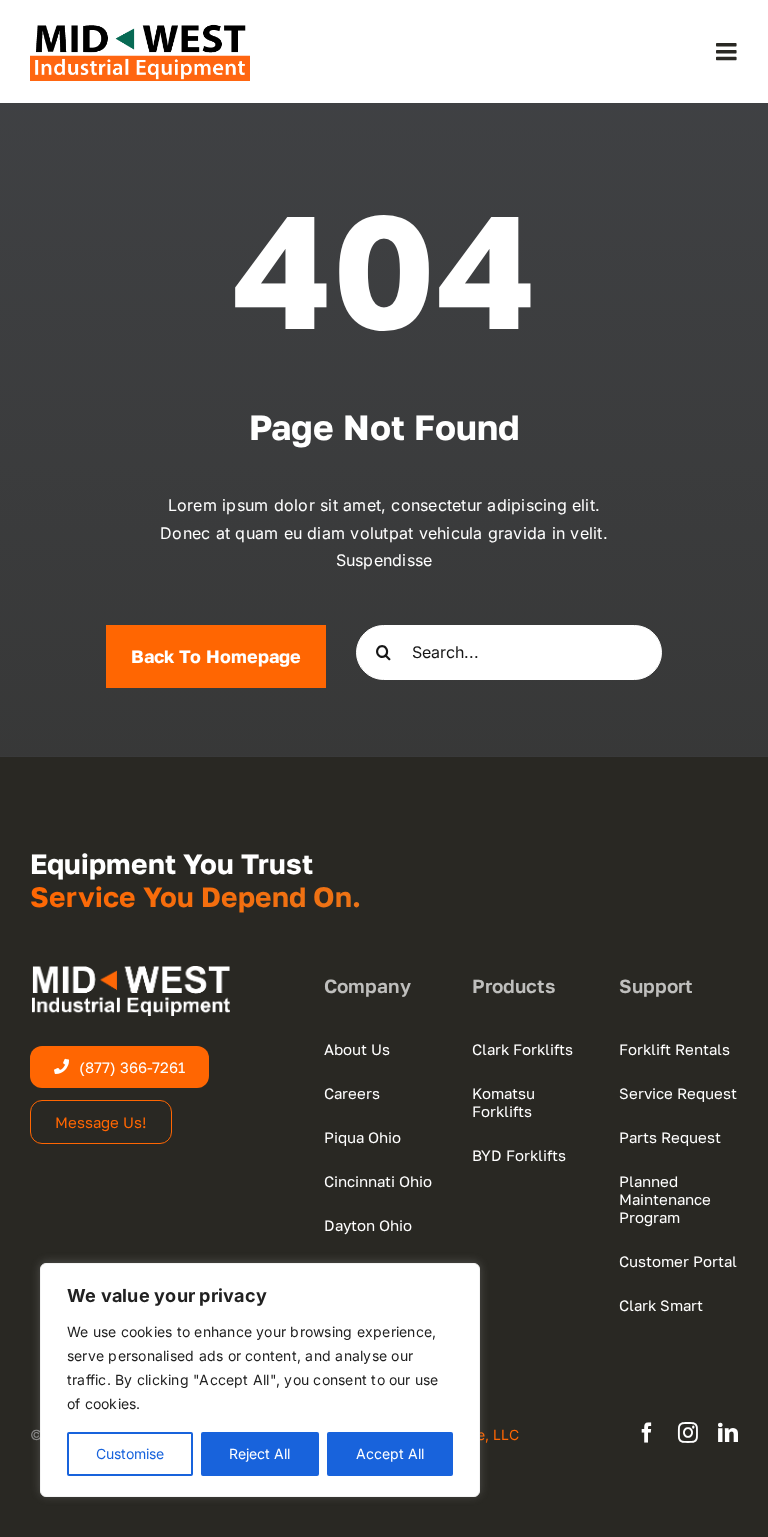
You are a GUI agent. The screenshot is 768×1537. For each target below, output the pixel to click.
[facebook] (647, 1433)
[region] (260, 1380)
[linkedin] (728, 1433)
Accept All (390, 1453)
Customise (130, 1453)
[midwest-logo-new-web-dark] (140, 30)
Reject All (259, 1453)
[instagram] (688, 1433)
